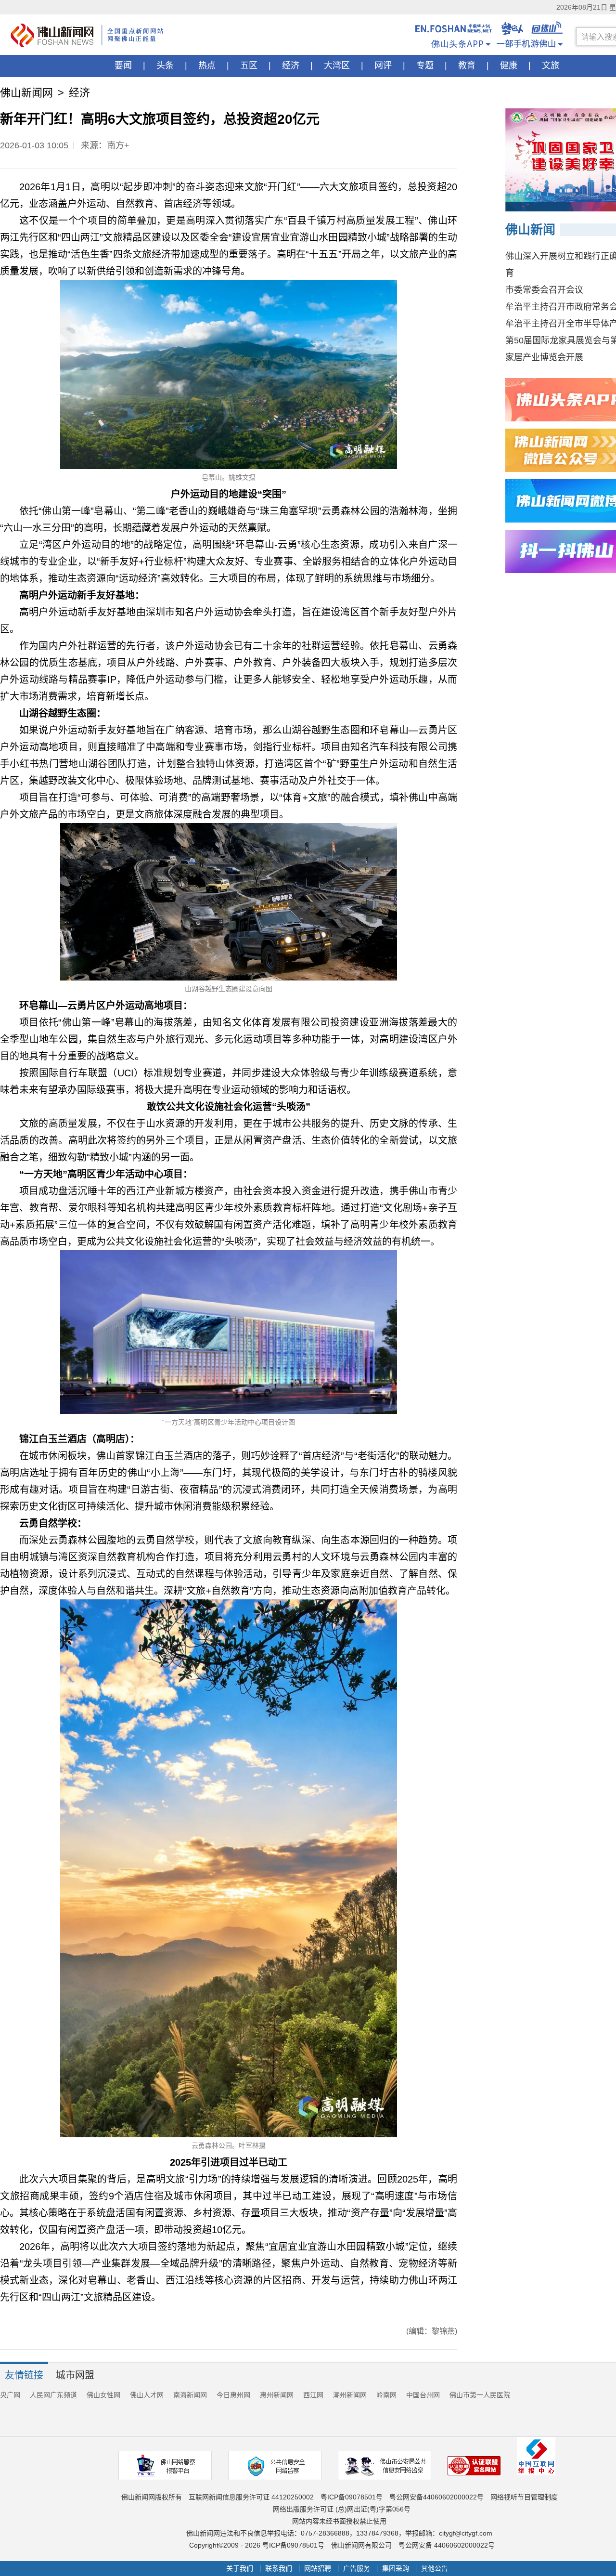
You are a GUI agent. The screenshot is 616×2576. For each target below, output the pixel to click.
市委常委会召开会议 (544, 290)
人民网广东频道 (53, 2395)
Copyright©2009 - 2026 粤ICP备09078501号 (257, 2545)
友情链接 (24, 2375)
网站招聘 (318, 2569)
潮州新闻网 (350, 2395)
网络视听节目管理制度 (524, 2497)
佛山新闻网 (26, 93)
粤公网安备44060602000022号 (436, 2497)
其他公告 (435, 2569)
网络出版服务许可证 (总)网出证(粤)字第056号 (342, 2509)
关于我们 (240, 2569)
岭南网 (386, 2395)
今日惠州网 (233, 2395)
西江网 (313, 2395)
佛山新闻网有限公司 (361, 2545)
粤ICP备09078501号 (352, 2497)
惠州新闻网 (277, 2395)
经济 (79, 93)
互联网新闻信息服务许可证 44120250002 (251, 2497)
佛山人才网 (147, 2395)
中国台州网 (423, 2395)
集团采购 (396, 2569)
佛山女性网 (103, 2395)
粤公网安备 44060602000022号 (447, 2545)
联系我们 (279, 2569)
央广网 (10, 2395)
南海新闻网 (190, 2395)
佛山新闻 (530, 230)
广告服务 (357, 2569)
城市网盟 (75, 2375)
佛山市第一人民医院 (480, 2395)
